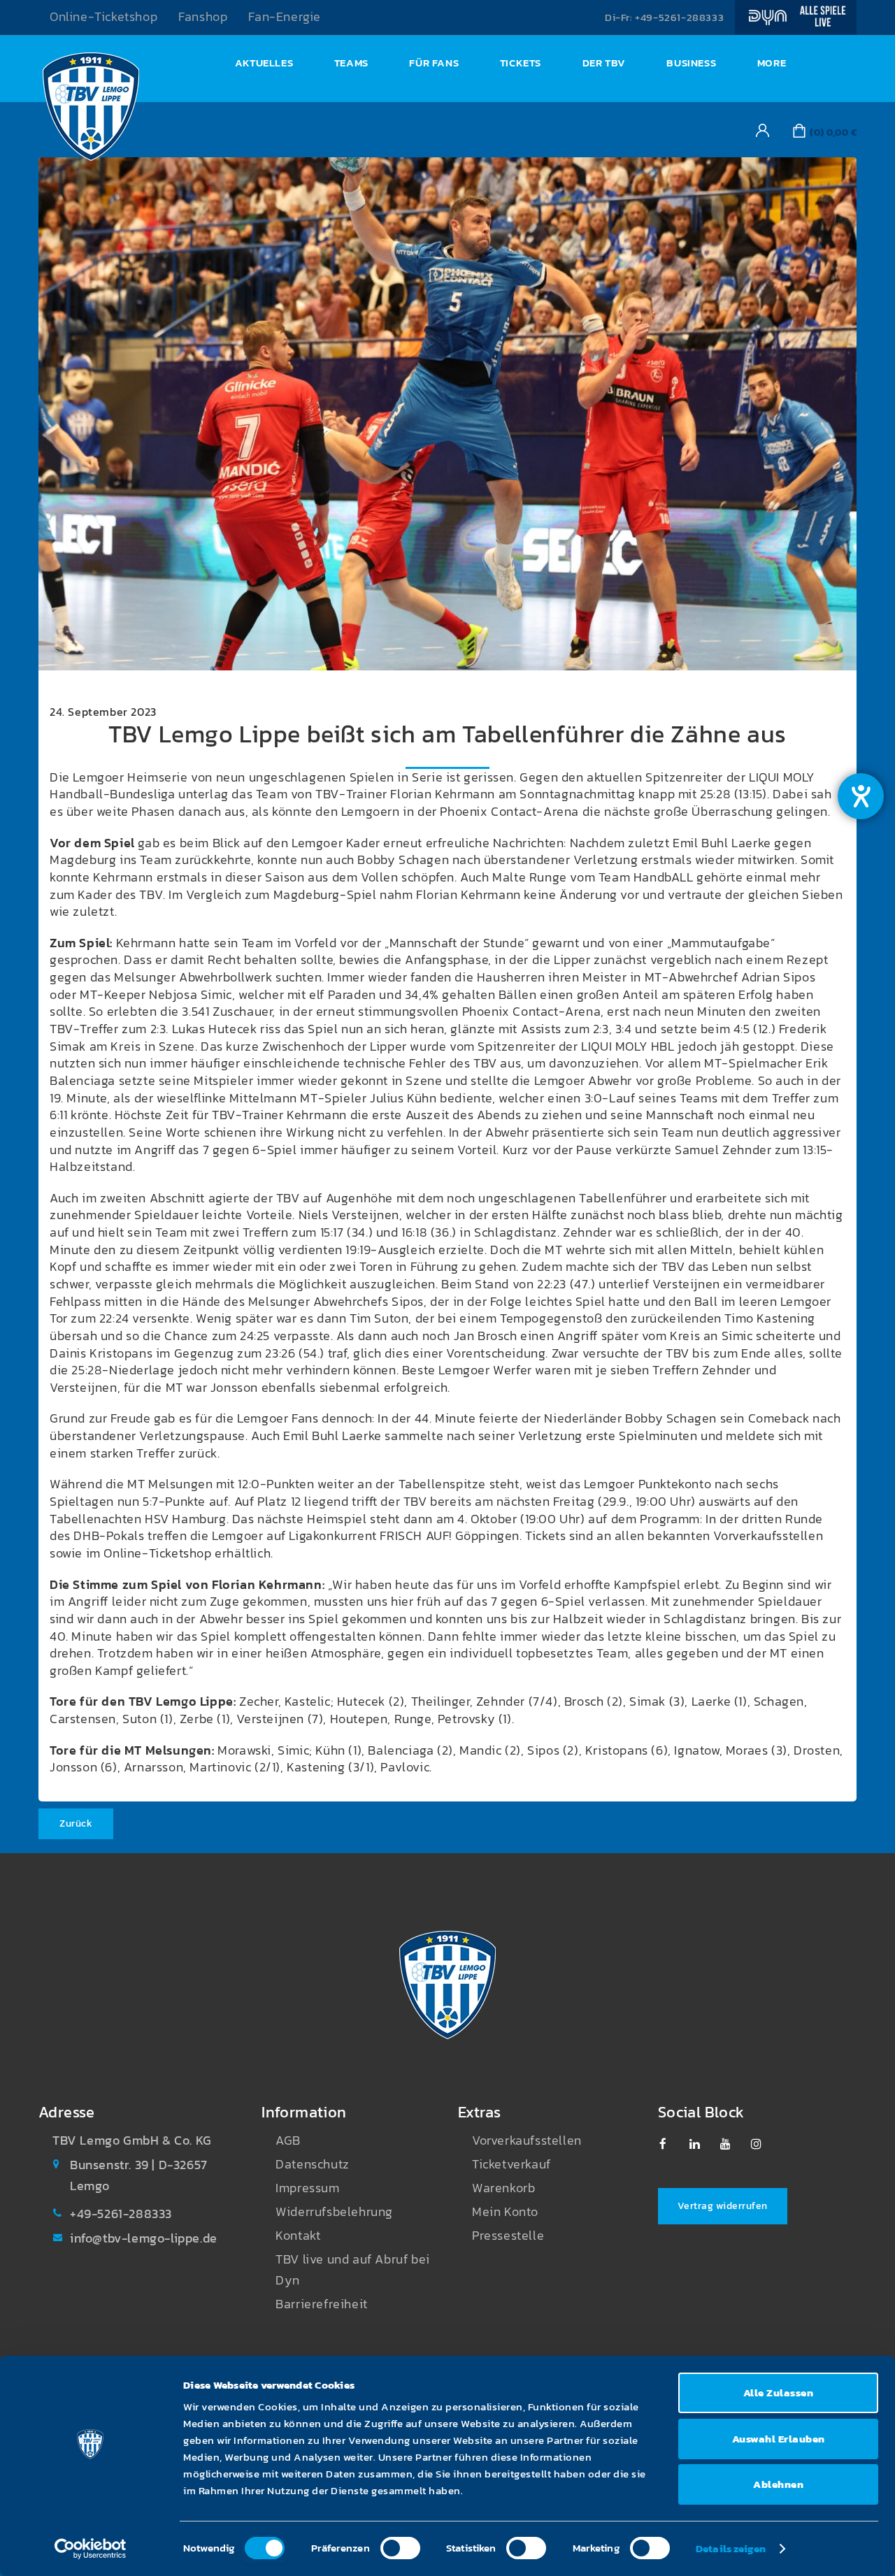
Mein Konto (505, 2212)
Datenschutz (313, 2164)
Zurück (76, 1823)
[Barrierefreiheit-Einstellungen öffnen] (861, 796)
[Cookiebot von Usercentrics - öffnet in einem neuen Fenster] (91, 2549)
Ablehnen (778, 2484)
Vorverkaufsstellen (527, 2140)
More (772, 63)
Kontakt (298, 2236)
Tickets (521, 63)
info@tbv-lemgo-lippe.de (144, 2238)
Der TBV (604, 63)
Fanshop (203, 17)
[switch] (400, 2548)
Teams (351, 63)
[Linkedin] (702, 2144)
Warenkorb (503, 2188)
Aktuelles (264, 63)
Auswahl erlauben (779, 2439)
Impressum (307, 2188)
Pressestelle (508, 2236)
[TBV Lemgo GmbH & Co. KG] (91, 110)
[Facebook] (672, 2144)
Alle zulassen (779, 2392)
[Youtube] (732, 2144)
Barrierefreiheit (322, 2304)
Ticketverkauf (511, 2164)
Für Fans (434, 63)
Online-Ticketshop (103, 17)
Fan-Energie (285, 17)
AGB (288, 2140)
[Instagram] (763, 2144)
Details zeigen (731, 2548)
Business (691, 63)
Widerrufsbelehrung (334, 2212)
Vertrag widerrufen (723, 2206)
